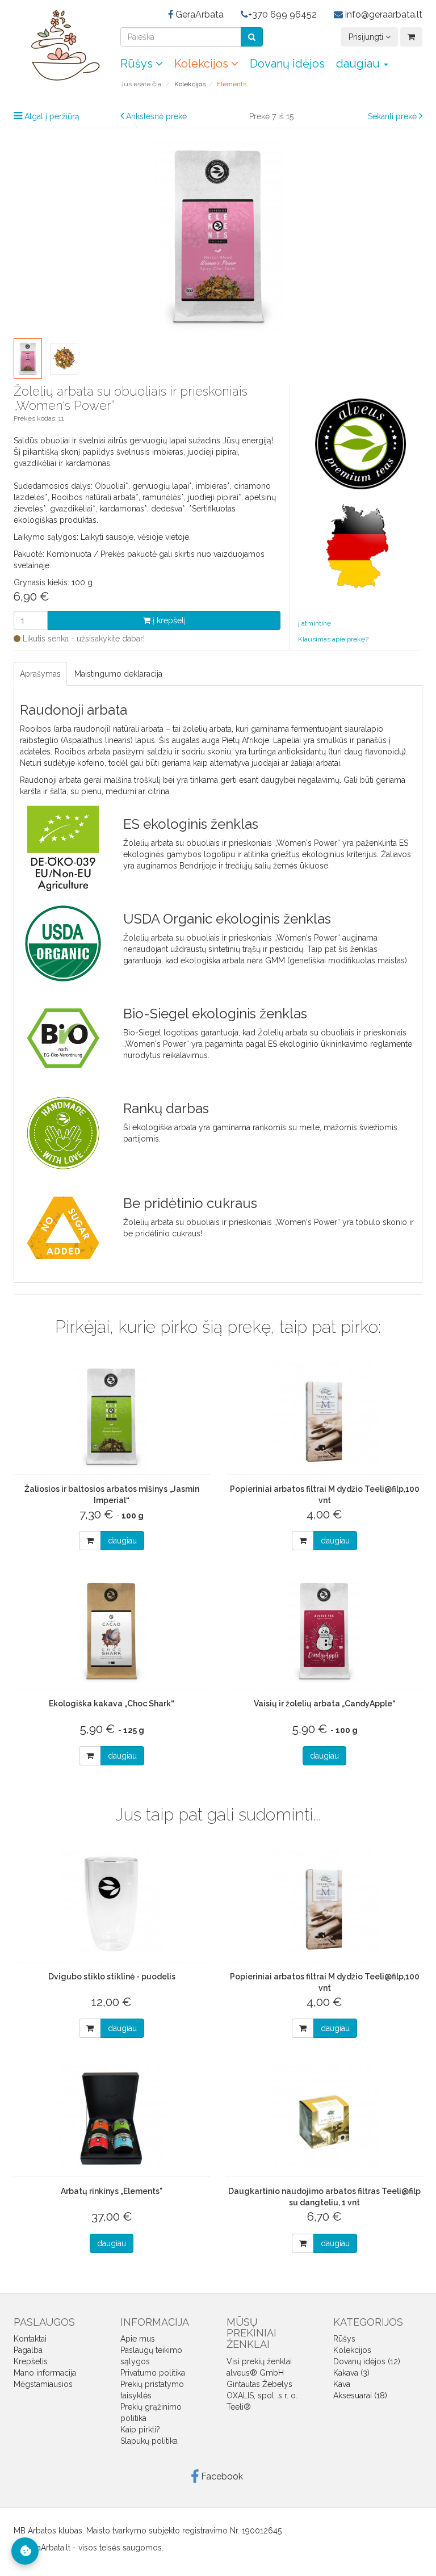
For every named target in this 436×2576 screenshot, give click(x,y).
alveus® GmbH (255, 2373)
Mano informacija (45, 2373)
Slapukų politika (149, 2441)
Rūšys (138, 64)
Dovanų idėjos (287, 64)
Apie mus (138, 2339)
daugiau (122, 1541)
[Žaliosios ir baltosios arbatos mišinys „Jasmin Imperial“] (112, 1416)
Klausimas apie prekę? (333, 639)
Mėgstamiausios (43, 2384)
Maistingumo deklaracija (118, 674)
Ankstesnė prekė (156, 116)
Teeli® (239, 2407)
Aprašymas (40, 674)
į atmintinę (315, 623)
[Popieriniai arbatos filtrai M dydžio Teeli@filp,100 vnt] (324, 1416)
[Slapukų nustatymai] (25, 2551)
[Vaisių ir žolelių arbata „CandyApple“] (324, 1631)
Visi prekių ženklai (259, 2361)
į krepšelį (168, 620)
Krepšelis (31, 2361)
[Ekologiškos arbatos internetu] (58, 45)
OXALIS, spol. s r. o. (262, 2395)
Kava (342, 2384)
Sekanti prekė (392, 116)
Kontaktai (30, 2339)
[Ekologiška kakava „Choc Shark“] (112, 1631)
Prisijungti (367, 37)
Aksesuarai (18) (360, 2395)
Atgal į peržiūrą (52, 116)
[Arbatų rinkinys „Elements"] (112, 2118)
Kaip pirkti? (140, 2430)
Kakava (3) (351, 2373)
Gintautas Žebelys (259, 2384)
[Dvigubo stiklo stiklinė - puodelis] (112, 1904)
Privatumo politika (153, 2373)
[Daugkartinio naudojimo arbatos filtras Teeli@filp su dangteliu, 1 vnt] (324, 2118)
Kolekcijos (203, 64)
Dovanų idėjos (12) (367, 2361)
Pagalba (28, 2350)
